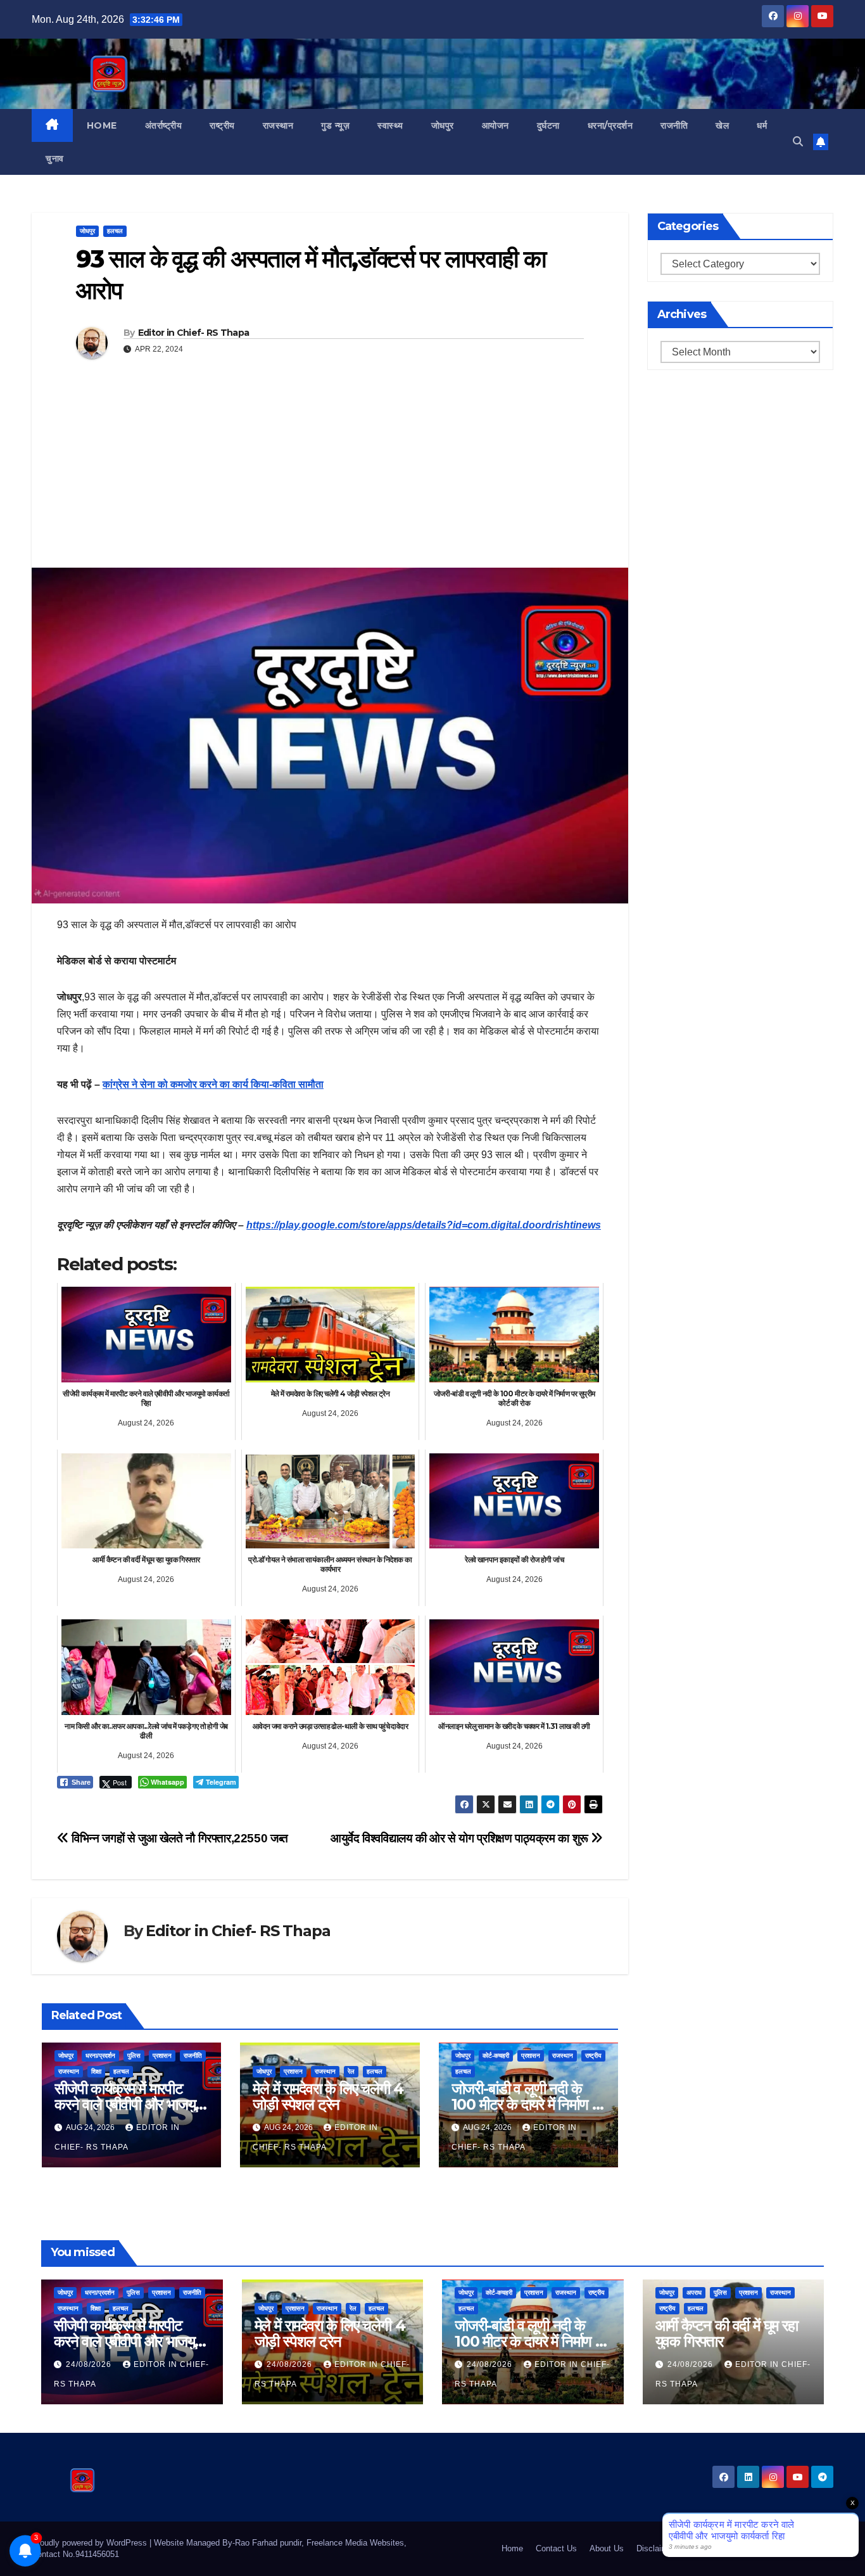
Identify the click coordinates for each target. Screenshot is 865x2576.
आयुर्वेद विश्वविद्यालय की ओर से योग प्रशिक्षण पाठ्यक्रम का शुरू (461, 1838)
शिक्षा (96, 2071)
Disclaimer (656, 2548)
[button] (798, 142)
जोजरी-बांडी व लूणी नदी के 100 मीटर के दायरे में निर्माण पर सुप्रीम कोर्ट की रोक (528, 2104)
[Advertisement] (330, 473)
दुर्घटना (548, 125)
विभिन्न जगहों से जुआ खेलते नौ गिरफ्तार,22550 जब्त (179, 1838)
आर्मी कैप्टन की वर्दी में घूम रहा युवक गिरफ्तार (727, 2333)
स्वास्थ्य (390, 125)
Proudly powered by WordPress (91, 2543)
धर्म (762, 125)
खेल (722, 125)
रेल (351, 2071)
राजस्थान (278, 125)
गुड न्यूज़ (335, 125)
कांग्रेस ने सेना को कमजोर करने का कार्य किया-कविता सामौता (213, 1084)
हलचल (115, 231)
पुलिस (134, 2056)
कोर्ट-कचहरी (496, 2056)
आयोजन (496, 125)
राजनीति (674, 125)
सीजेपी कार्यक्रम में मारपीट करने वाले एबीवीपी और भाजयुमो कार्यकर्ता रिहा (130, 2104)
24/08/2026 (90, 2364)
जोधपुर (443, 125)
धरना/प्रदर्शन (610, 125)
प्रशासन (162, 2056)
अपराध (694, 2292)
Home (102, 125)
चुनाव (55, 158)
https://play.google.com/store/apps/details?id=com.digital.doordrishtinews (424, 1225)
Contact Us (556, 2548)
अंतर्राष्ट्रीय (164, 125)
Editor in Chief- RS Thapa (194, 333)
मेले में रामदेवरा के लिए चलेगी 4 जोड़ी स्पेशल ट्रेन (328, 2096)
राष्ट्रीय (222, 125)
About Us (607, 2548)
